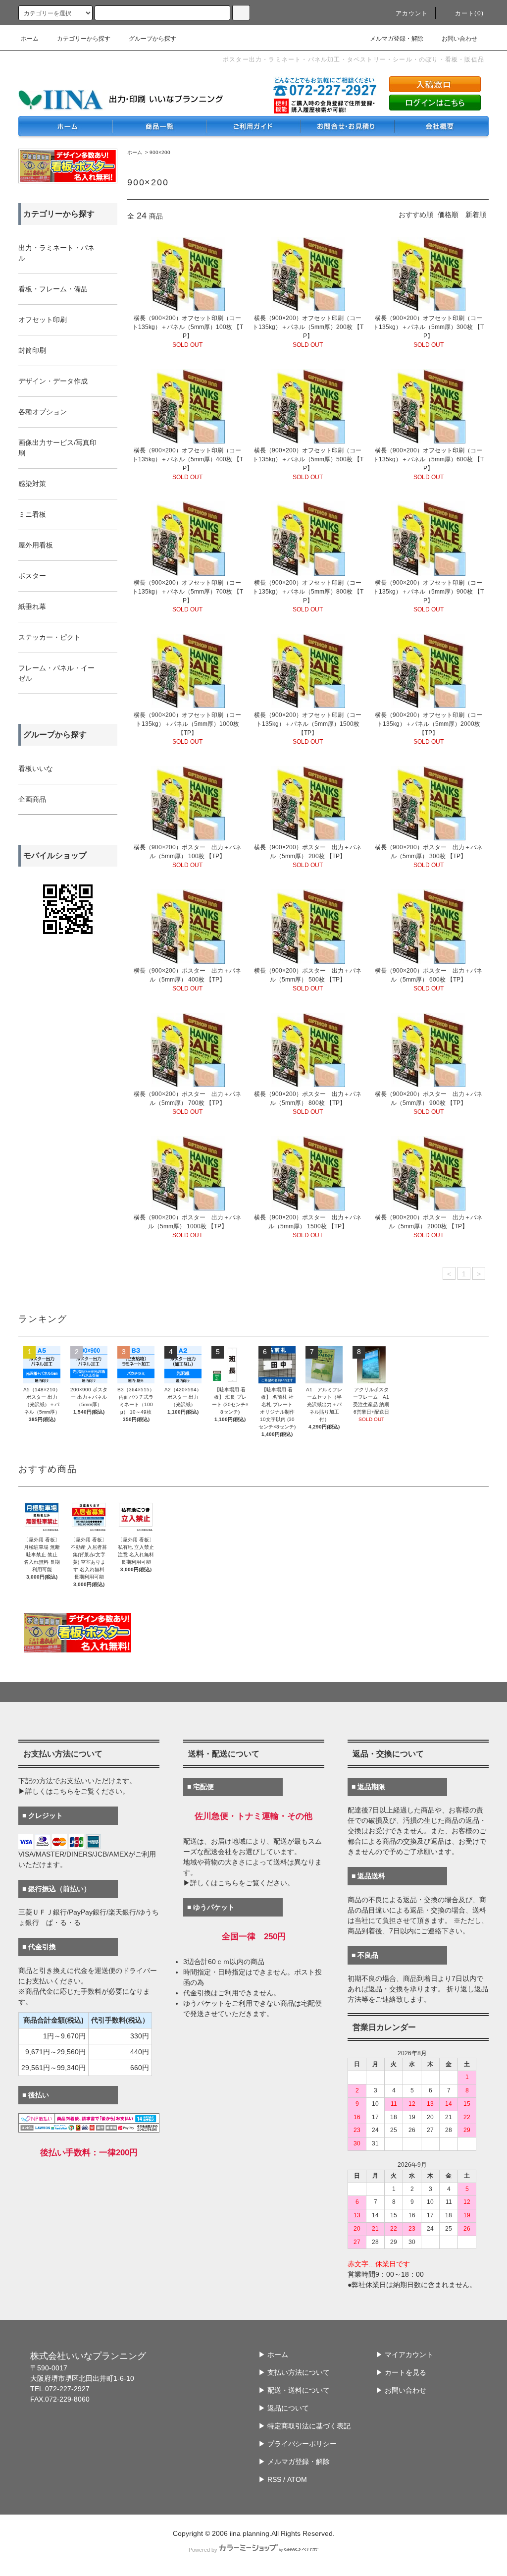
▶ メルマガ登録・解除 (294, 2462)
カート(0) (469, 13)
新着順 (476, 215)
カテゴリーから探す (84, 39)
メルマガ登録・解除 (397, 39)
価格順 (448, 215)
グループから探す (152, 39)
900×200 (160, 152)
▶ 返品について (284, 2408)
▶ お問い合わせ (401, 2390)
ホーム (30, 39)
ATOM (297, 2479)
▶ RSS (270, 2479)
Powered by (203, 2550)
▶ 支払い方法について (294, 2372)
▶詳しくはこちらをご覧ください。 (74, 1791)
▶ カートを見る (401, 2372)
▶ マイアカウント (405, 2355)
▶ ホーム (273, 2355)
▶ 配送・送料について (294, 2390)
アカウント (412, 13)
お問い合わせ (459, 39)
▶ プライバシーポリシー (298, 2444)
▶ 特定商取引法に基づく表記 (304, 2426)
